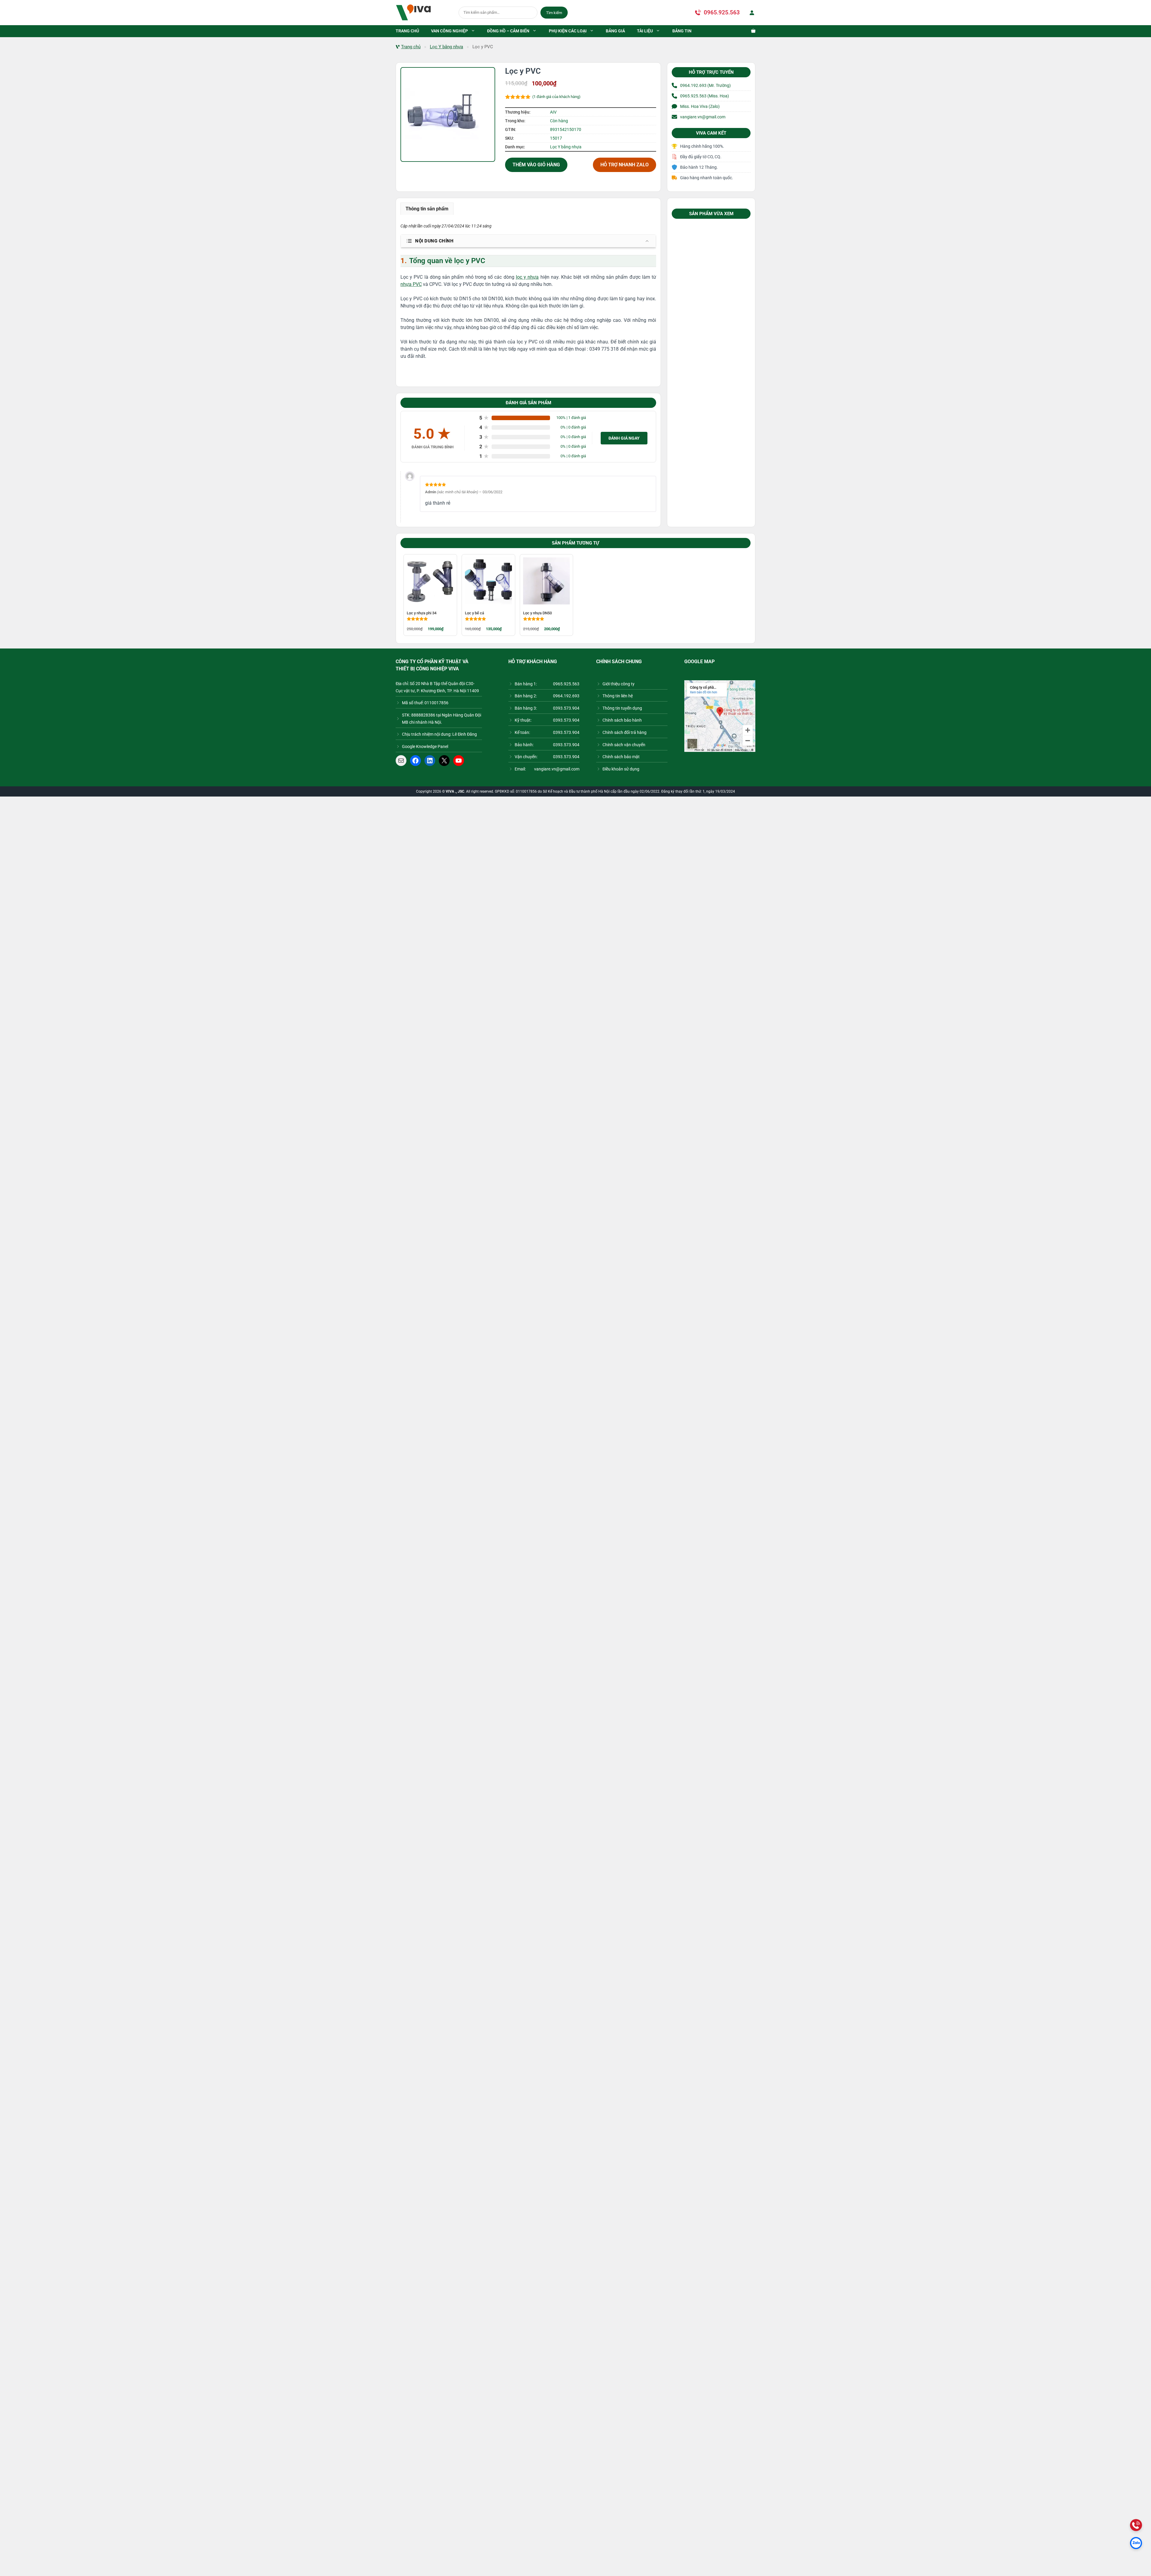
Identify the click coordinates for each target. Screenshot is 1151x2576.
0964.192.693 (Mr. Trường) (705, 85)
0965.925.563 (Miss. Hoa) (705, 96)
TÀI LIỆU (645, 31)
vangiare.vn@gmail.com (703, 117)
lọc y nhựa (527, 277)
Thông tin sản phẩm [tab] (427, 209)
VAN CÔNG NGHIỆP (449, 31)
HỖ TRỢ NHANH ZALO (625, 165)
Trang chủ (411, 47)
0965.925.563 (722, 12)
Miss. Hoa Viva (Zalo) (700, 106)
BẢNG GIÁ (615, 31)
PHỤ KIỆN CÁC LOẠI (568, 31)
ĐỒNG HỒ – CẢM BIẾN (508, 31)
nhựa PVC (411, 284)
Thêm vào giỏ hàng (536, 165)
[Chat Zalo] (1136, 2543)
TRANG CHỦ (407, 31)
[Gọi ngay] (1136, 2525)
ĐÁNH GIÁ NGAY (624, 438)
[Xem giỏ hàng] (750, 31)
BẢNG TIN (682, 31)
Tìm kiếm (554, 13)
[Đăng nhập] (751, 13)
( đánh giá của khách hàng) (556, 97)
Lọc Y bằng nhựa (446, 47)
